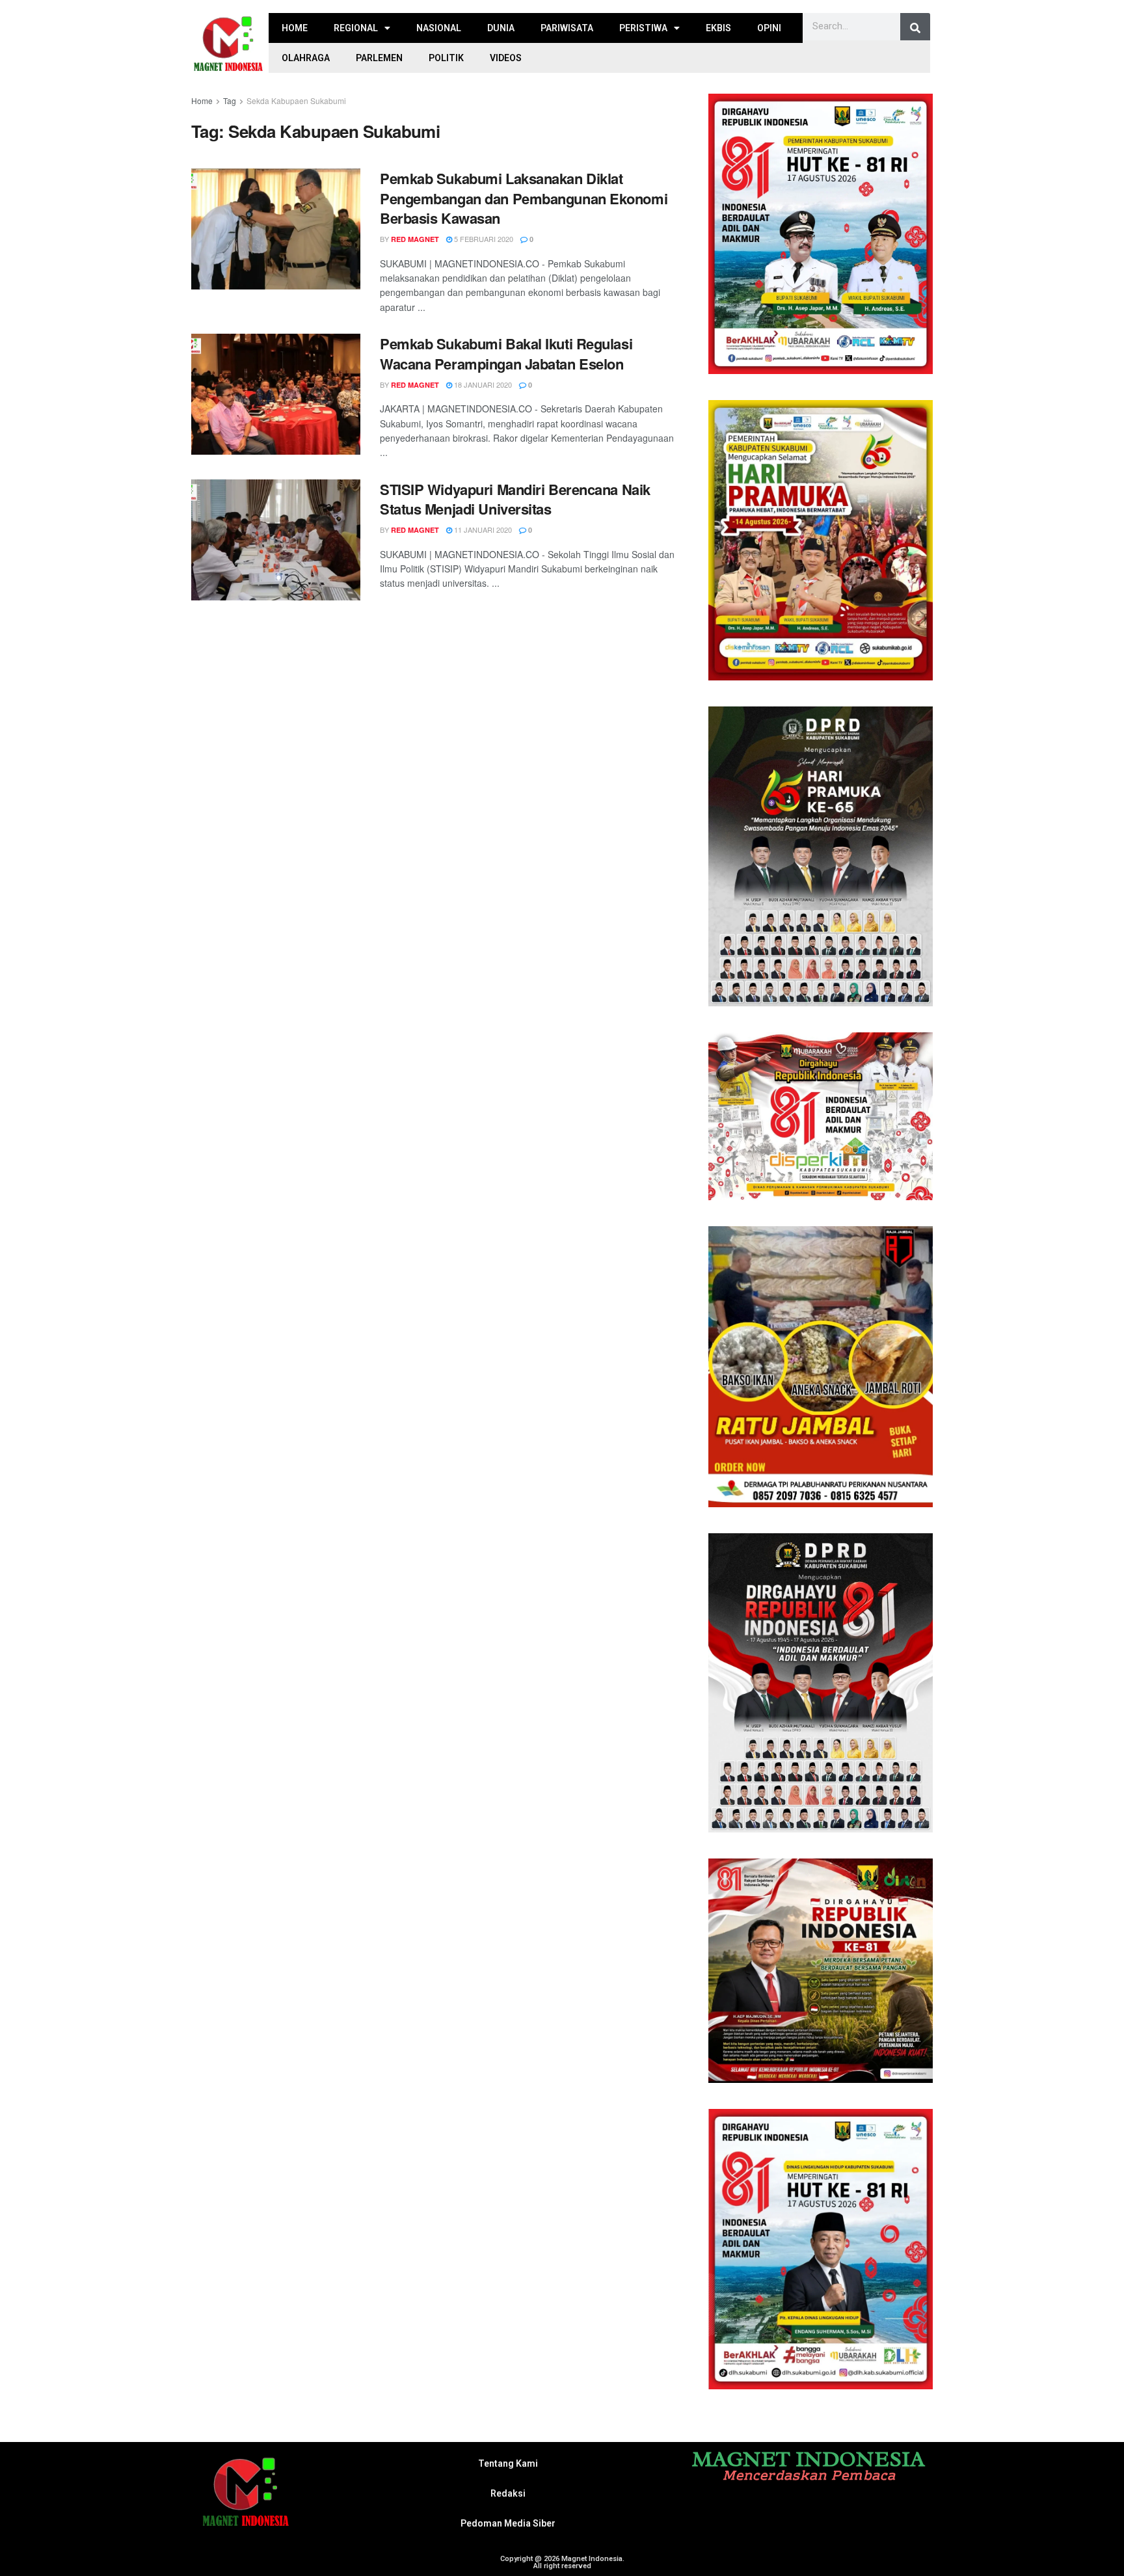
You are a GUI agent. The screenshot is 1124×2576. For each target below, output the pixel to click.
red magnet (415, 239)
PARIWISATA (567, 28)
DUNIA (501, 28)
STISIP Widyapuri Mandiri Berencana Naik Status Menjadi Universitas (515, 499)
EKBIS (718, 28)
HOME (295, 28)
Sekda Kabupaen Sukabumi (296, 101)
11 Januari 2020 (482, 530)
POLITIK (446, 58)
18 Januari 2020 (482, 384)
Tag (230, 101)
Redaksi (508, 2493)
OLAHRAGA (306, 58)
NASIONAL (439, 28)
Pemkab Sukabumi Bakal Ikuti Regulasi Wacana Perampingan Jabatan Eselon (506, 354)
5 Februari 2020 (483, 239)
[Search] (915, 28)
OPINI (769, 28)
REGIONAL (356, 28)
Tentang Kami (508, 2463)
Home (202, 101)
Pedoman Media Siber (508, 2523)
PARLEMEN (379, 58)
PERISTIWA (643, 28)
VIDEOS (506, 58)
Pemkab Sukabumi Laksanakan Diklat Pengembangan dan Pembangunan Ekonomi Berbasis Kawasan (524, 198)
